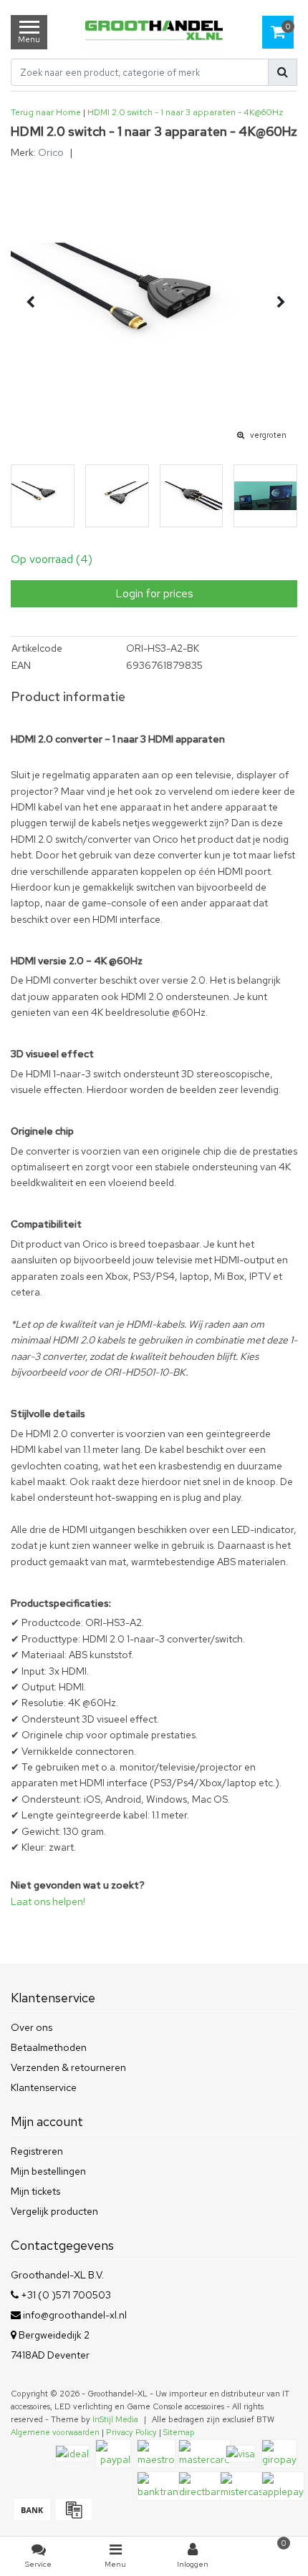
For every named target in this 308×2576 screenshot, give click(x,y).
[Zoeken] (283, 72)
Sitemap (179, 2432)
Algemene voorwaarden (55, 2432)
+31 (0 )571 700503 (65, 2295)
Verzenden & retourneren (68, 2067)
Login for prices (154, 593)
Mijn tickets (35, 2191)
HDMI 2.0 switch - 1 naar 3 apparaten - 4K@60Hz (185, 112)
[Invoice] (72, 2517)
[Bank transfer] (32, 2517)
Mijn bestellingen (48, 2171)
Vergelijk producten (54, 2211)
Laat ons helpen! (48, 1901)
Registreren (37, 2151)
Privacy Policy (131, 2432)
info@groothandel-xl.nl (75, 2315)
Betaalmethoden (49, 2047)
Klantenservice (44, 2087)
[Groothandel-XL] (154, 32)
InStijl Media (115, 2419)
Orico (51, 152)
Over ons (32, 2027)
